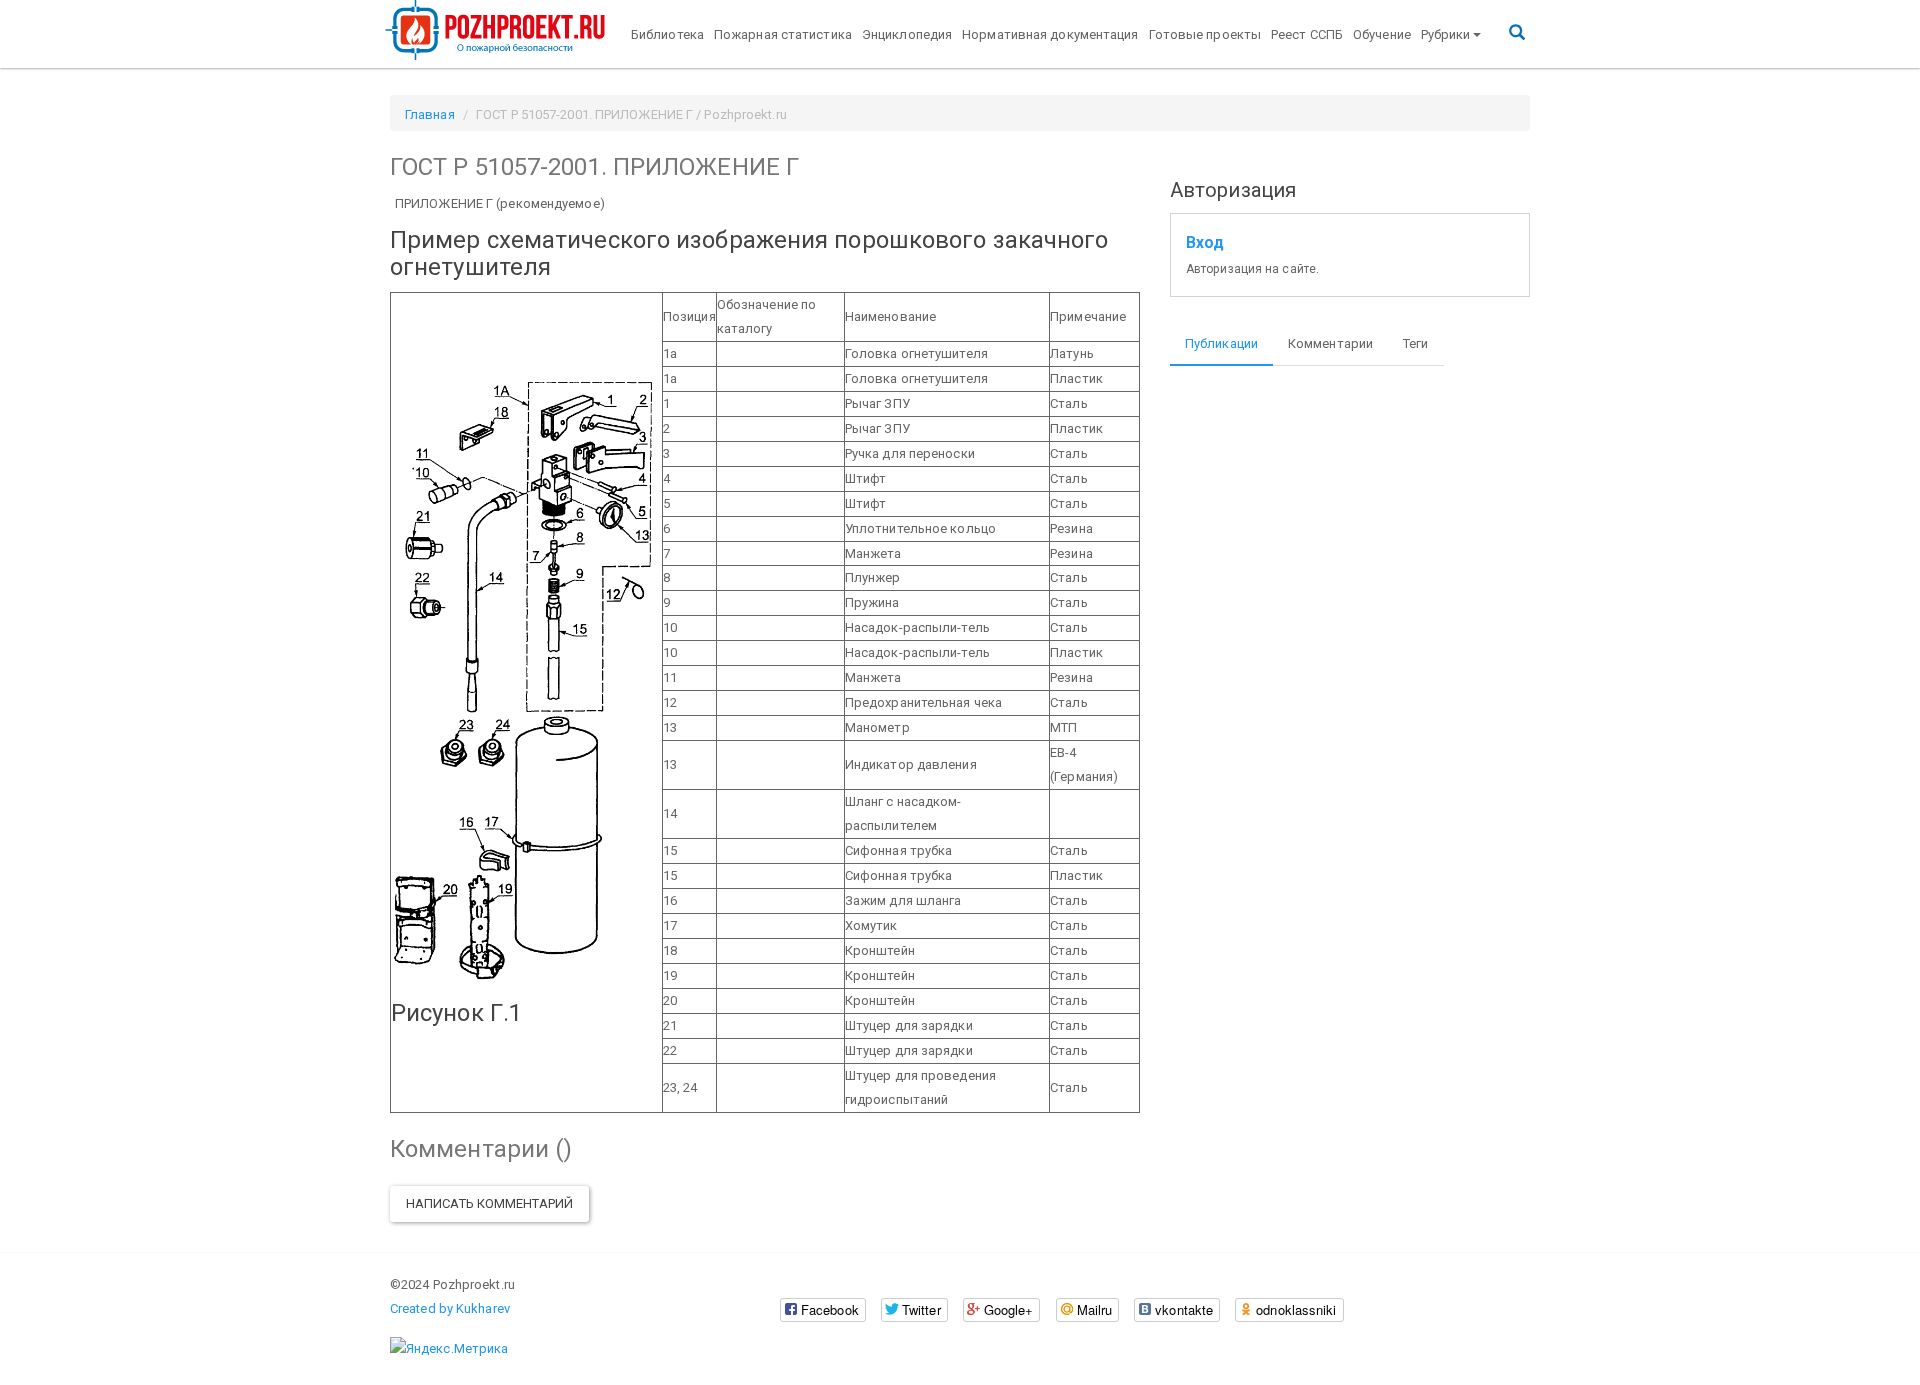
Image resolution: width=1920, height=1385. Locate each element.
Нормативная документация (1050, 34)
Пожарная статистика (783, 34)
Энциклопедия (907, 34)
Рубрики (1446, 34)
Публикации (1221, 343)
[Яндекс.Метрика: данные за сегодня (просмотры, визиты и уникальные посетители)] (449, 1349)
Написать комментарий (489, 1203)
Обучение (1382, 34)
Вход (1205, 243)
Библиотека (667, 34)
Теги (1415, 343)
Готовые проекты (1205, 34)
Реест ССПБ (1307, 34)
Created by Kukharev (450, 1308)
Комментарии (1330, 343)
